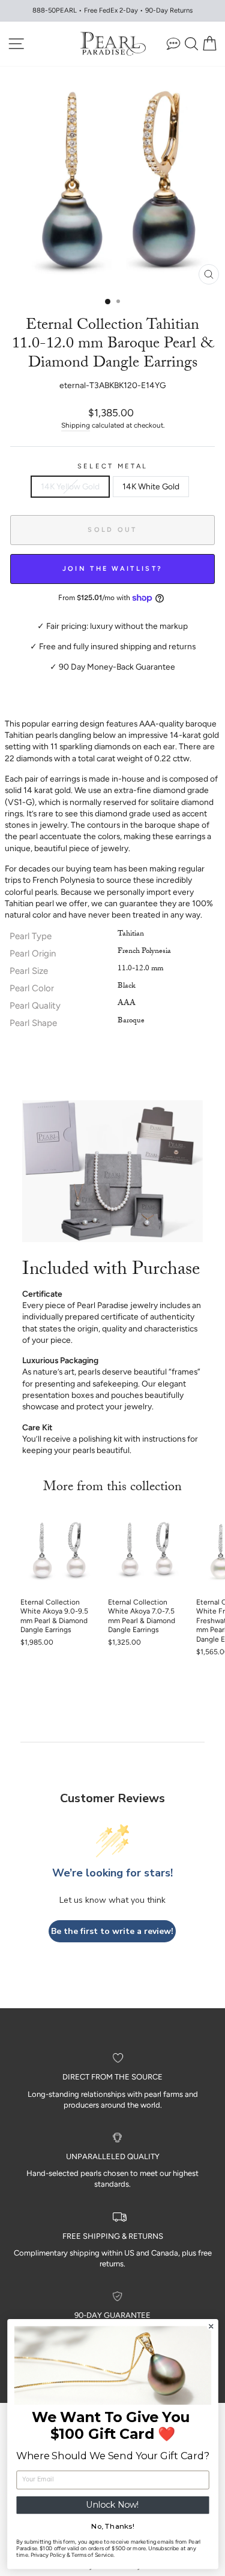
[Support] (173, 43)
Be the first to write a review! (112, 1931)
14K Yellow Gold (70, 486)
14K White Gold (151, 486)
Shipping (76, 425)
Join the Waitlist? (112, 569)
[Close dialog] (211, 2327)
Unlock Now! (112, 2505)
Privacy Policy (47, 2555)
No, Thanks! (112, 2526)
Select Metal (113, 466)
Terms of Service (92, 2555)
